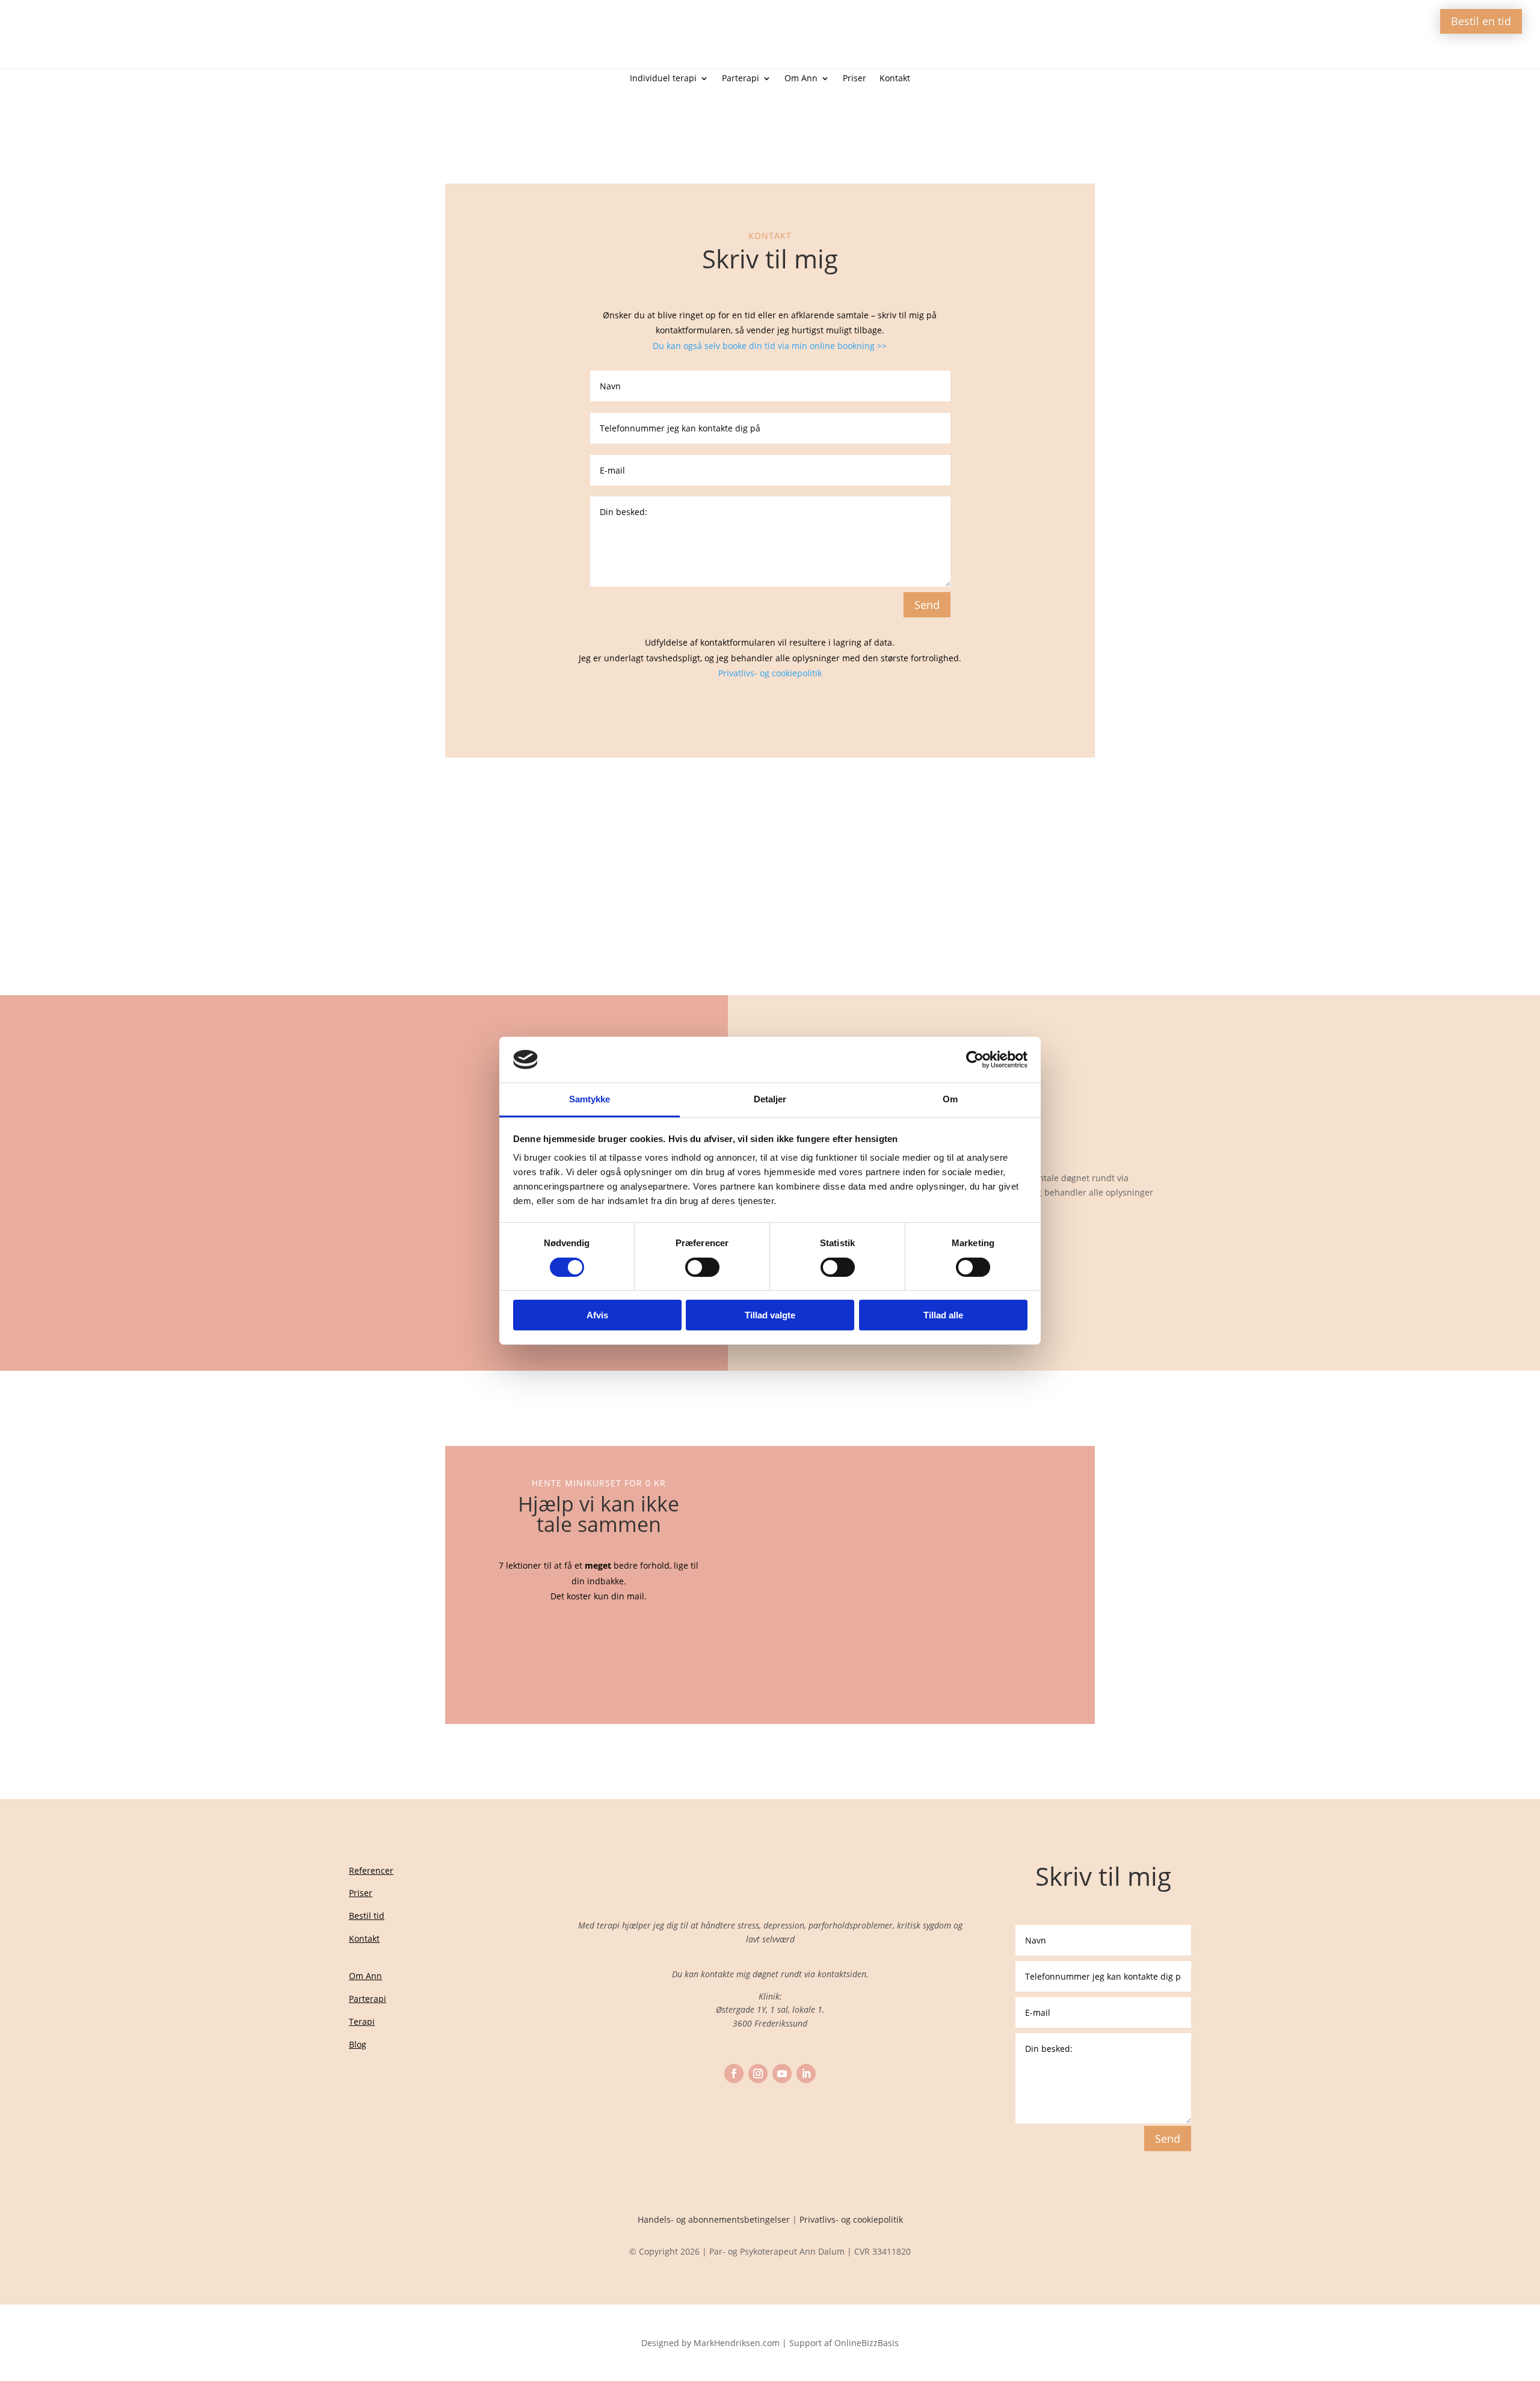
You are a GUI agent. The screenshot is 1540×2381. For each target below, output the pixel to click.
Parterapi (741, 79)
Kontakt (895, 79)
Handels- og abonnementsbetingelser (714, 2219)
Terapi (362, 2021)
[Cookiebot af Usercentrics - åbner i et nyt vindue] (975, 1060)
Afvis (597, 1315)
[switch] (702, 1267)
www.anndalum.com (765, 832)
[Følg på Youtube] (782, 2074)
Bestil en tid (1481, 21)
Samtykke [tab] (590, 1099)
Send (927, 605)
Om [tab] (950, 1099)
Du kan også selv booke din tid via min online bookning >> (770, 346)
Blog (358, 2044)
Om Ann (801, 79)
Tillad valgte (770, 1315)
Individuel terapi (663, 79)
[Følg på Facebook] (734, 2074)
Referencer (371, 1870)
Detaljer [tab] (770, 1099)
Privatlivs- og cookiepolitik (770, 673)
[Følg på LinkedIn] (806, 2074)
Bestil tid (367, 1916)
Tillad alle (943, 1315)
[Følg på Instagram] (758, 2074)
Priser (855, 79)
